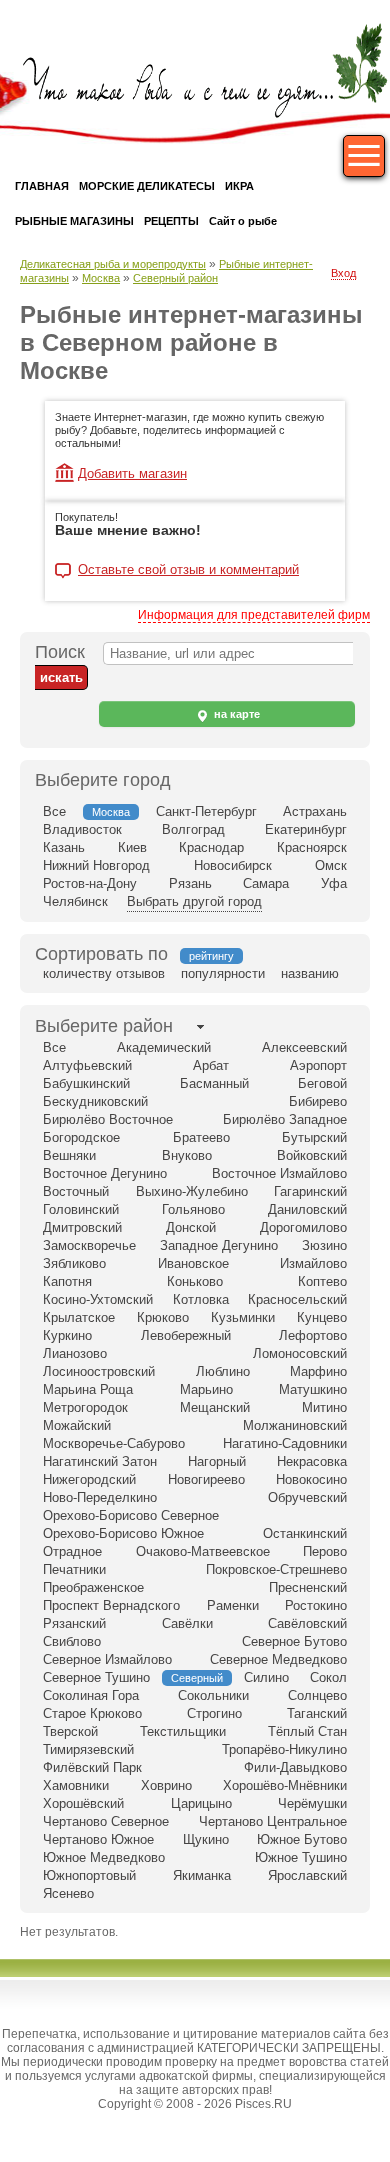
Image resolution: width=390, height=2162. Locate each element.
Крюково (163, 1317)
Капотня (67, 1281)
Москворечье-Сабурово (114, 1443)
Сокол (328, 1677)
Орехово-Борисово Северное (131, 1515)
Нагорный (217, 1461)
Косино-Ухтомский (98, 1299)
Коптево (322, 1281)
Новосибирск (233, 865)
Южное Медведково (104, 1857)
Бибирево (318, 1101)
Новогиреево (206, 1479)
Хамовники (76, 1785)
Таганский (317, 1713)
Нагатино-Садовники (285, 1443)
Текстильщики (183, 1731)
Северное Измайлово (107, 1659)
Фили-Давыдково (295, 1767)
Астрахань (315, 811)
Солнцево (317, 1695)
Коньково (195, 1281)
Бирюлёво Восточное (108, 1119)
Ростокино (316, 1605)
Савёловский (307, 1623)
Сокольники (213, 1695)
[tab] (104, 1026)
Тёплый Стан (307, 1731)
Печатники (74, 1569)
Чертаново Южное (98, 1839)
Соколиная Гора (91, 1695)
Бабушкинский (86, 1083)
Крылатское (79, 1317)
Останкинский (305, 1533)
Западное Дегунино (219, 1245)
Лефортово (313, 1335)
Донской (191, 1227)
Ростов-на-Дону (90, 883)
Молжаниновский (295, 1425)
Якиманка (202, 1875)
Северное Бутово (294, 1641)
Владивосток (82, 829)
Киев (132, 847)
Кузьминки (243, 1317)
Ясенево (68, 1893)
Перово (325, 1551)
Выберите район (104, 1026)
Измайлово (313, 1263)
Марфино (318, 1371)
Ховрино (166, 1785)
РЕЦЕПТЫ (171, 221)
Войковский (312, 1155)
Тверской (70, 1731)
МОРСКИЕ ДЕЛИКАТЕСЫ (147, 186)
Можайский (77, 1425)
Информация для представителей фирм (254, 615)
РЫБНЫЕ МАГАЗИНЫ (74, 221)
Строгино (214, 1713)
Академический (164, 1047)
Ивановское (193, 1263)
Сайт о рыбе (243, 221)
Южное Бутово (302, 1839)
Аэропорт (318, 1065)
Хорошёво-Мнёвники (285, 1785)
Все (54, 811)
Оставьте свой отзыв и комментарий (188, 570)
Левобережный (186, 1335)
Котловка (201, 1299)
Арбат (211, 1065)
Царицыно (201, 1803)
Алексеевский (304, 1047)
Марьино (206, 1389)
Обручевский (307, 1497)
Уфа (334, 883)
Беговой (322, 1083)
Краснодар (211, 847)
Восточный (76, 1191)
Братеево (201, 1137)
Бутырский (314, 1137)
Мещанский (215, 1407)
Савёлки (187, 1623)
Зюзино (324, 1245)
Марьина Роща (88, 1389)
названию (310, 973)
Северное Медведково (278, 1659)
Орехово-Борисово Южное (123, 1533)
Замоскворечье (89, 1245)
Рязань (190, 883)
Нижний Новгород (96, 865)
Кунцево (322, 1317)
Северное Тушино (96, 1677)
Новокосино (311, 1479)
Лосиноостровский (99, 1371)
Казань (64, 847)
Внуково (187, 1155)
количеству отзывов (104, 973)
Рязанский (74, 1623)
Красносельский (297, 1299)
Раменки (233, 1605)
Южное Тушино (301, 1857)
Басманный (214, 1083)
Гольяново (193, 1209)
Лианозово (75, 1353)
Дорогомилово (303, 1227)
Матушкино (313, 1389)
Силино (266, 1677)
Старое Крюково (92, 1713)
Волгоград (193, 829)
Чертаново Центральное (273, 1821)
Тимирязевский (88, 1749)
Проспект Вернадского (111, 1605)
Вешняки (69, 1155)
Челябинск (75, 901)
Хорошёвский (83, 1803)
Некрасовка (312, 1461)
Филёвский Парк (92, 1767)
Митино (324, 1407)
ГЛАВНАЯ (42, 186)
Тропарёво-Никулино (284, 1749)
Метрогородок (85, 1407)
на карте (235, 714)
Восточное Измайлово (279, 1173)
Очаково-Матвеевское (203, 1551)
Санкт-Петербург (206, 811)
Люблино (223, 1371)
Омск (331, 865)
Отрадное (72, 1551)
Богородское (81, 1137)
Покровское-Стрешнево (276, 1569)
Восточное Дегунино (105, 1173)
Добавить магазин (132, 473)
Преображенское (93, 1587)
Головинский (81, 1209)
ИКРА (239, 186)
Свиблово (72, 1641)
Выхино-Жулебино (192, 1191)
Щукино (206, 1839)
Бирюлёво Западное (285, 1119)
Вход (343, 273)
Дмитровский (82, 1227)
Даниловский (307, 1209)
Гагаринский (310, 1191)
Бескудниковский (95, 1101)
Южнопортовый (89, 1875)
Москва (101, 278)
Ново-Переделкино (100, 1497)
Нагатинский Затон (100, 1461)
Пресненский (308, 1587)
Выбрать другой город (194, 901)
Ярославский (307, 1875)
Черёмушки (312, 1803)
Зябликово (74, 1263)
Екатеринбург (306, 829)
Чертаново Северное (106, 1821)
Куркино (67, 1335)
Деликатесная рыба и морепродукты (113, 264)
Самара (266, 883)
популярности (223, 973)
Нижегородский (89, 1479)
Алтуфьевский (87, 1065)
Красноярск (312, 847)
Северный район (175, 278)
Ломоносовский (300, 1353)
